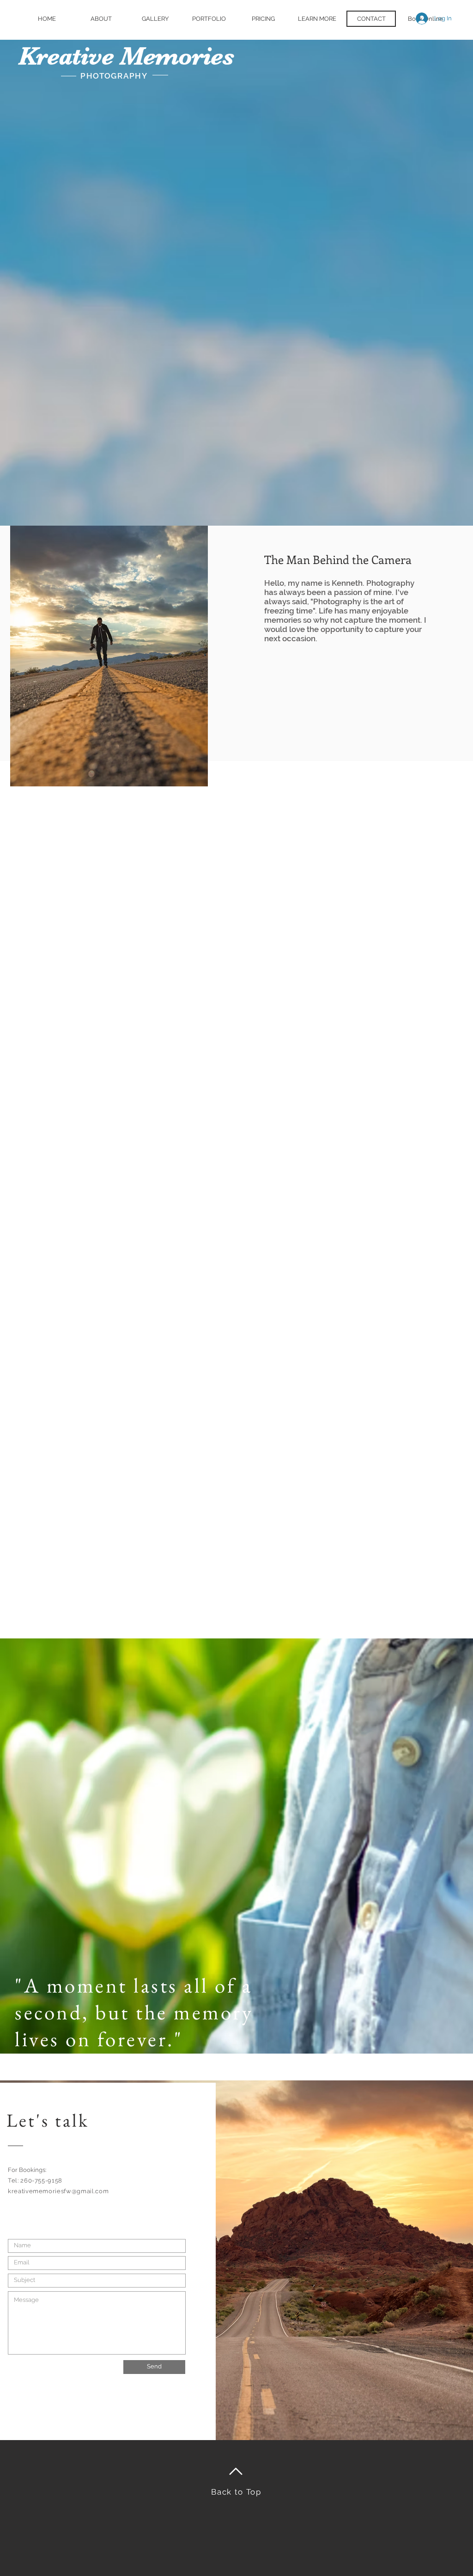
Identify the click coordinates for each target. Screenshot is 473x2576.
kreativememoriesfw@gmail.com (58, 2191)
